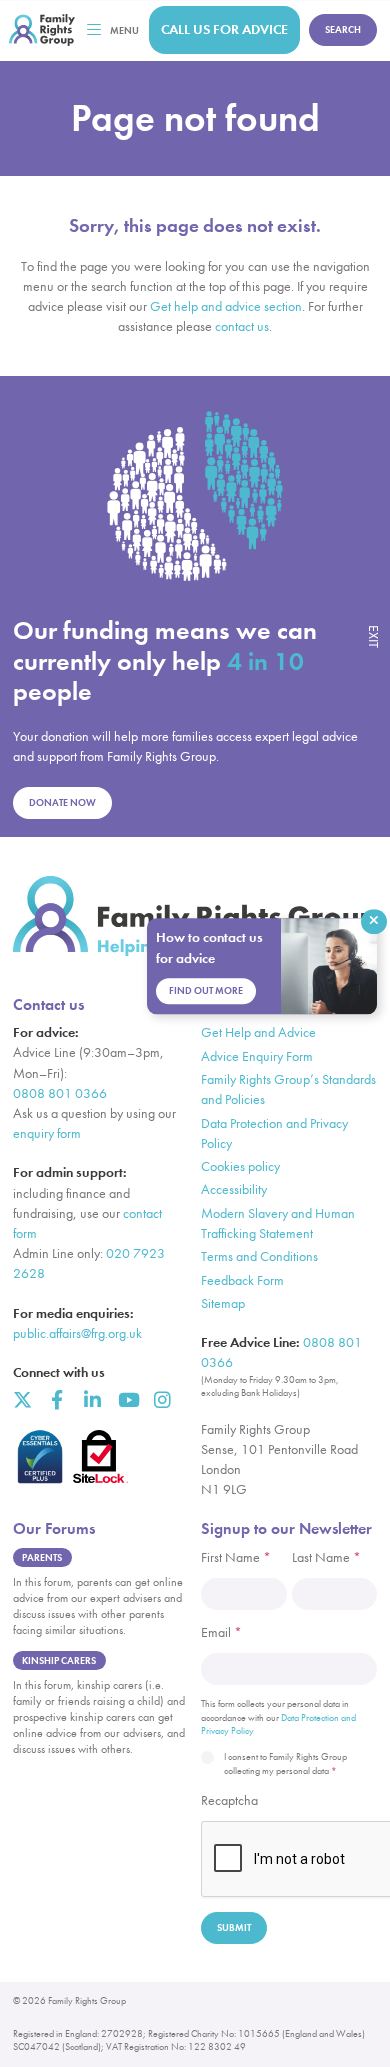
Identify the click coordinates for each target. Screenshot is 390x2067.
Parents (42, 1557)
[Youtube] (127, 1399)
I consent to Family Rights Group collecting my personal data (285, 1763)
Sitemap (223, 1303)
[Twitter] (22, 1399)
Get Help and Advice (258, 1032)
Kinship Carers (59, 1660)
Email (221, 1632)
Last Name (326, 1557)
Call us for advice (224, 29)
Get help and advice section (226, 306)
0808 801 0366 (60, 1093)
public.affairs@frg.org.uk (77, 1333)
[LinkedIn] (92, 1399)
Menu (124, 30)
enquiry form (47, 1133)
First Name (236, 1557)
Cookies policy (240, 1166)
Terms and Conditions (259, 1256)
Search (343, 29)
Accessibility (234, 1189)
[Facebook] (57, 1399)
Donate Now (62, 802)
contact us (242, 326)
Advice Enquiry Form (257, 1056)
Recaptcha (229, 1800)
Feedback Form (242, 1280)
